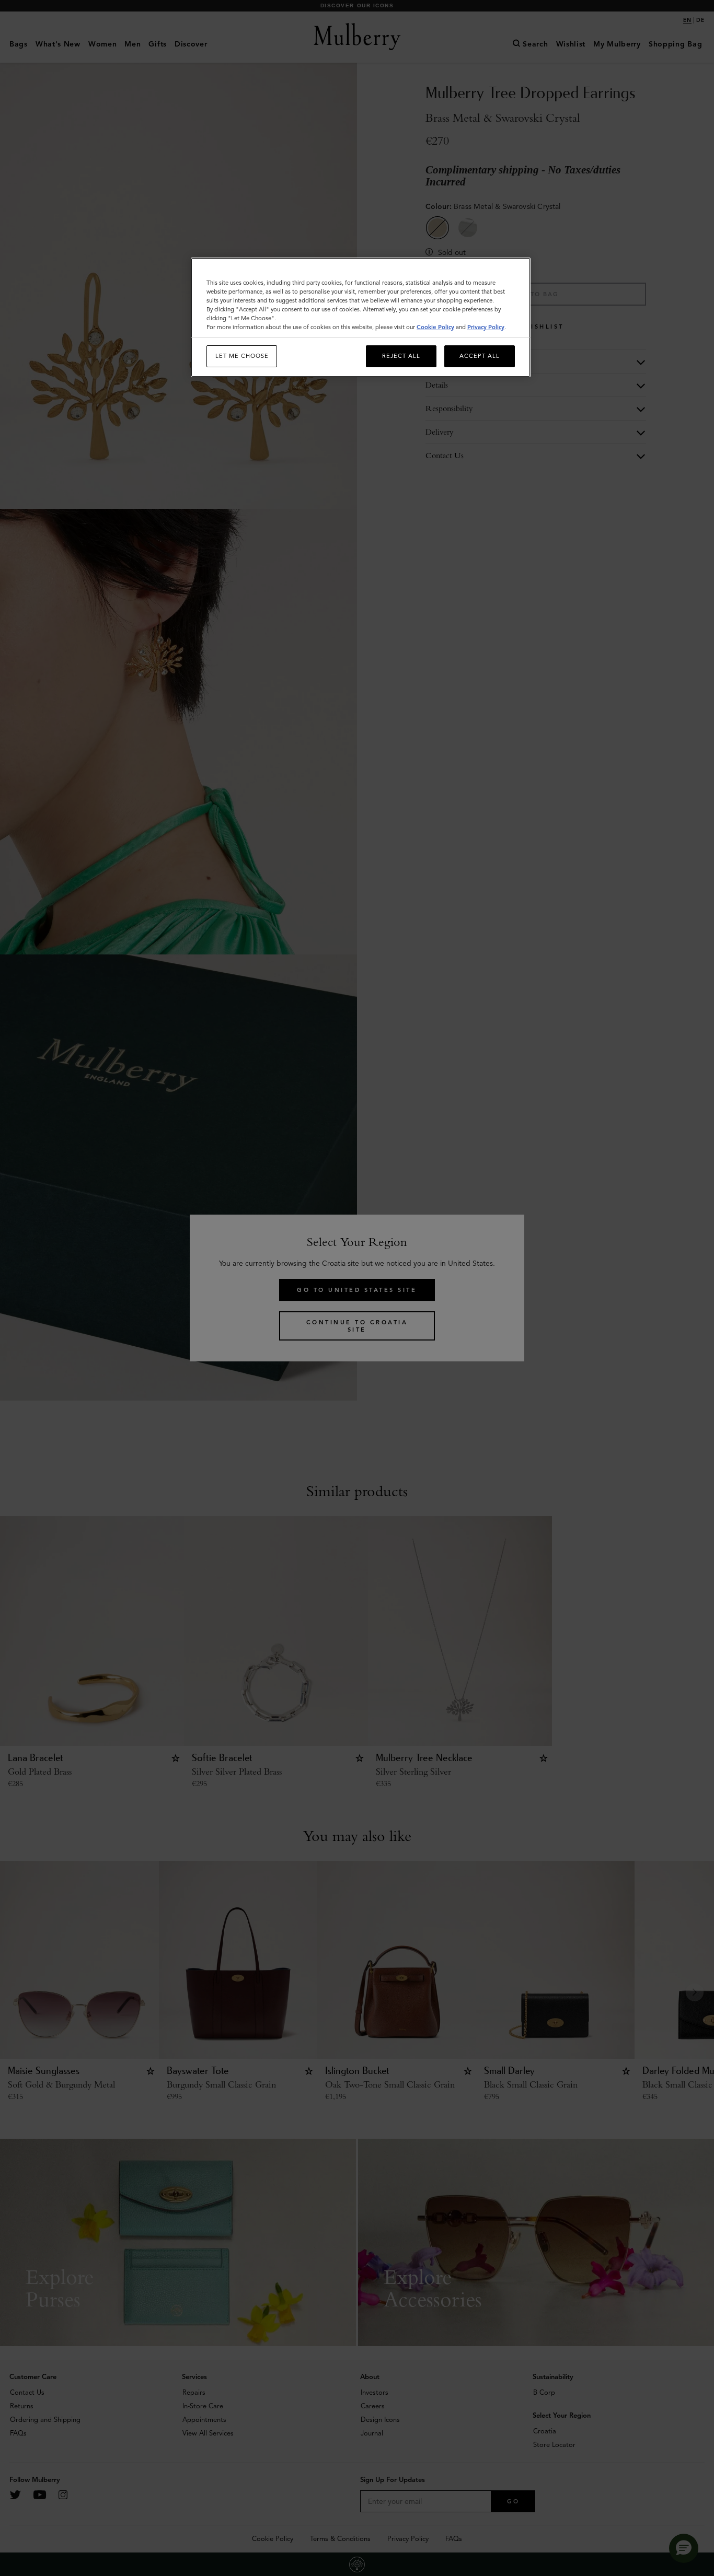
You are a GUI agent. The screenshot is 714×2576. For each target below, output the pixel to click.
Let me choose (242, 356)
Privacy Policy (486, 327)
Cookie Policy (435, 327)
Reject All (401, 356)
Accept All (480, 356)
